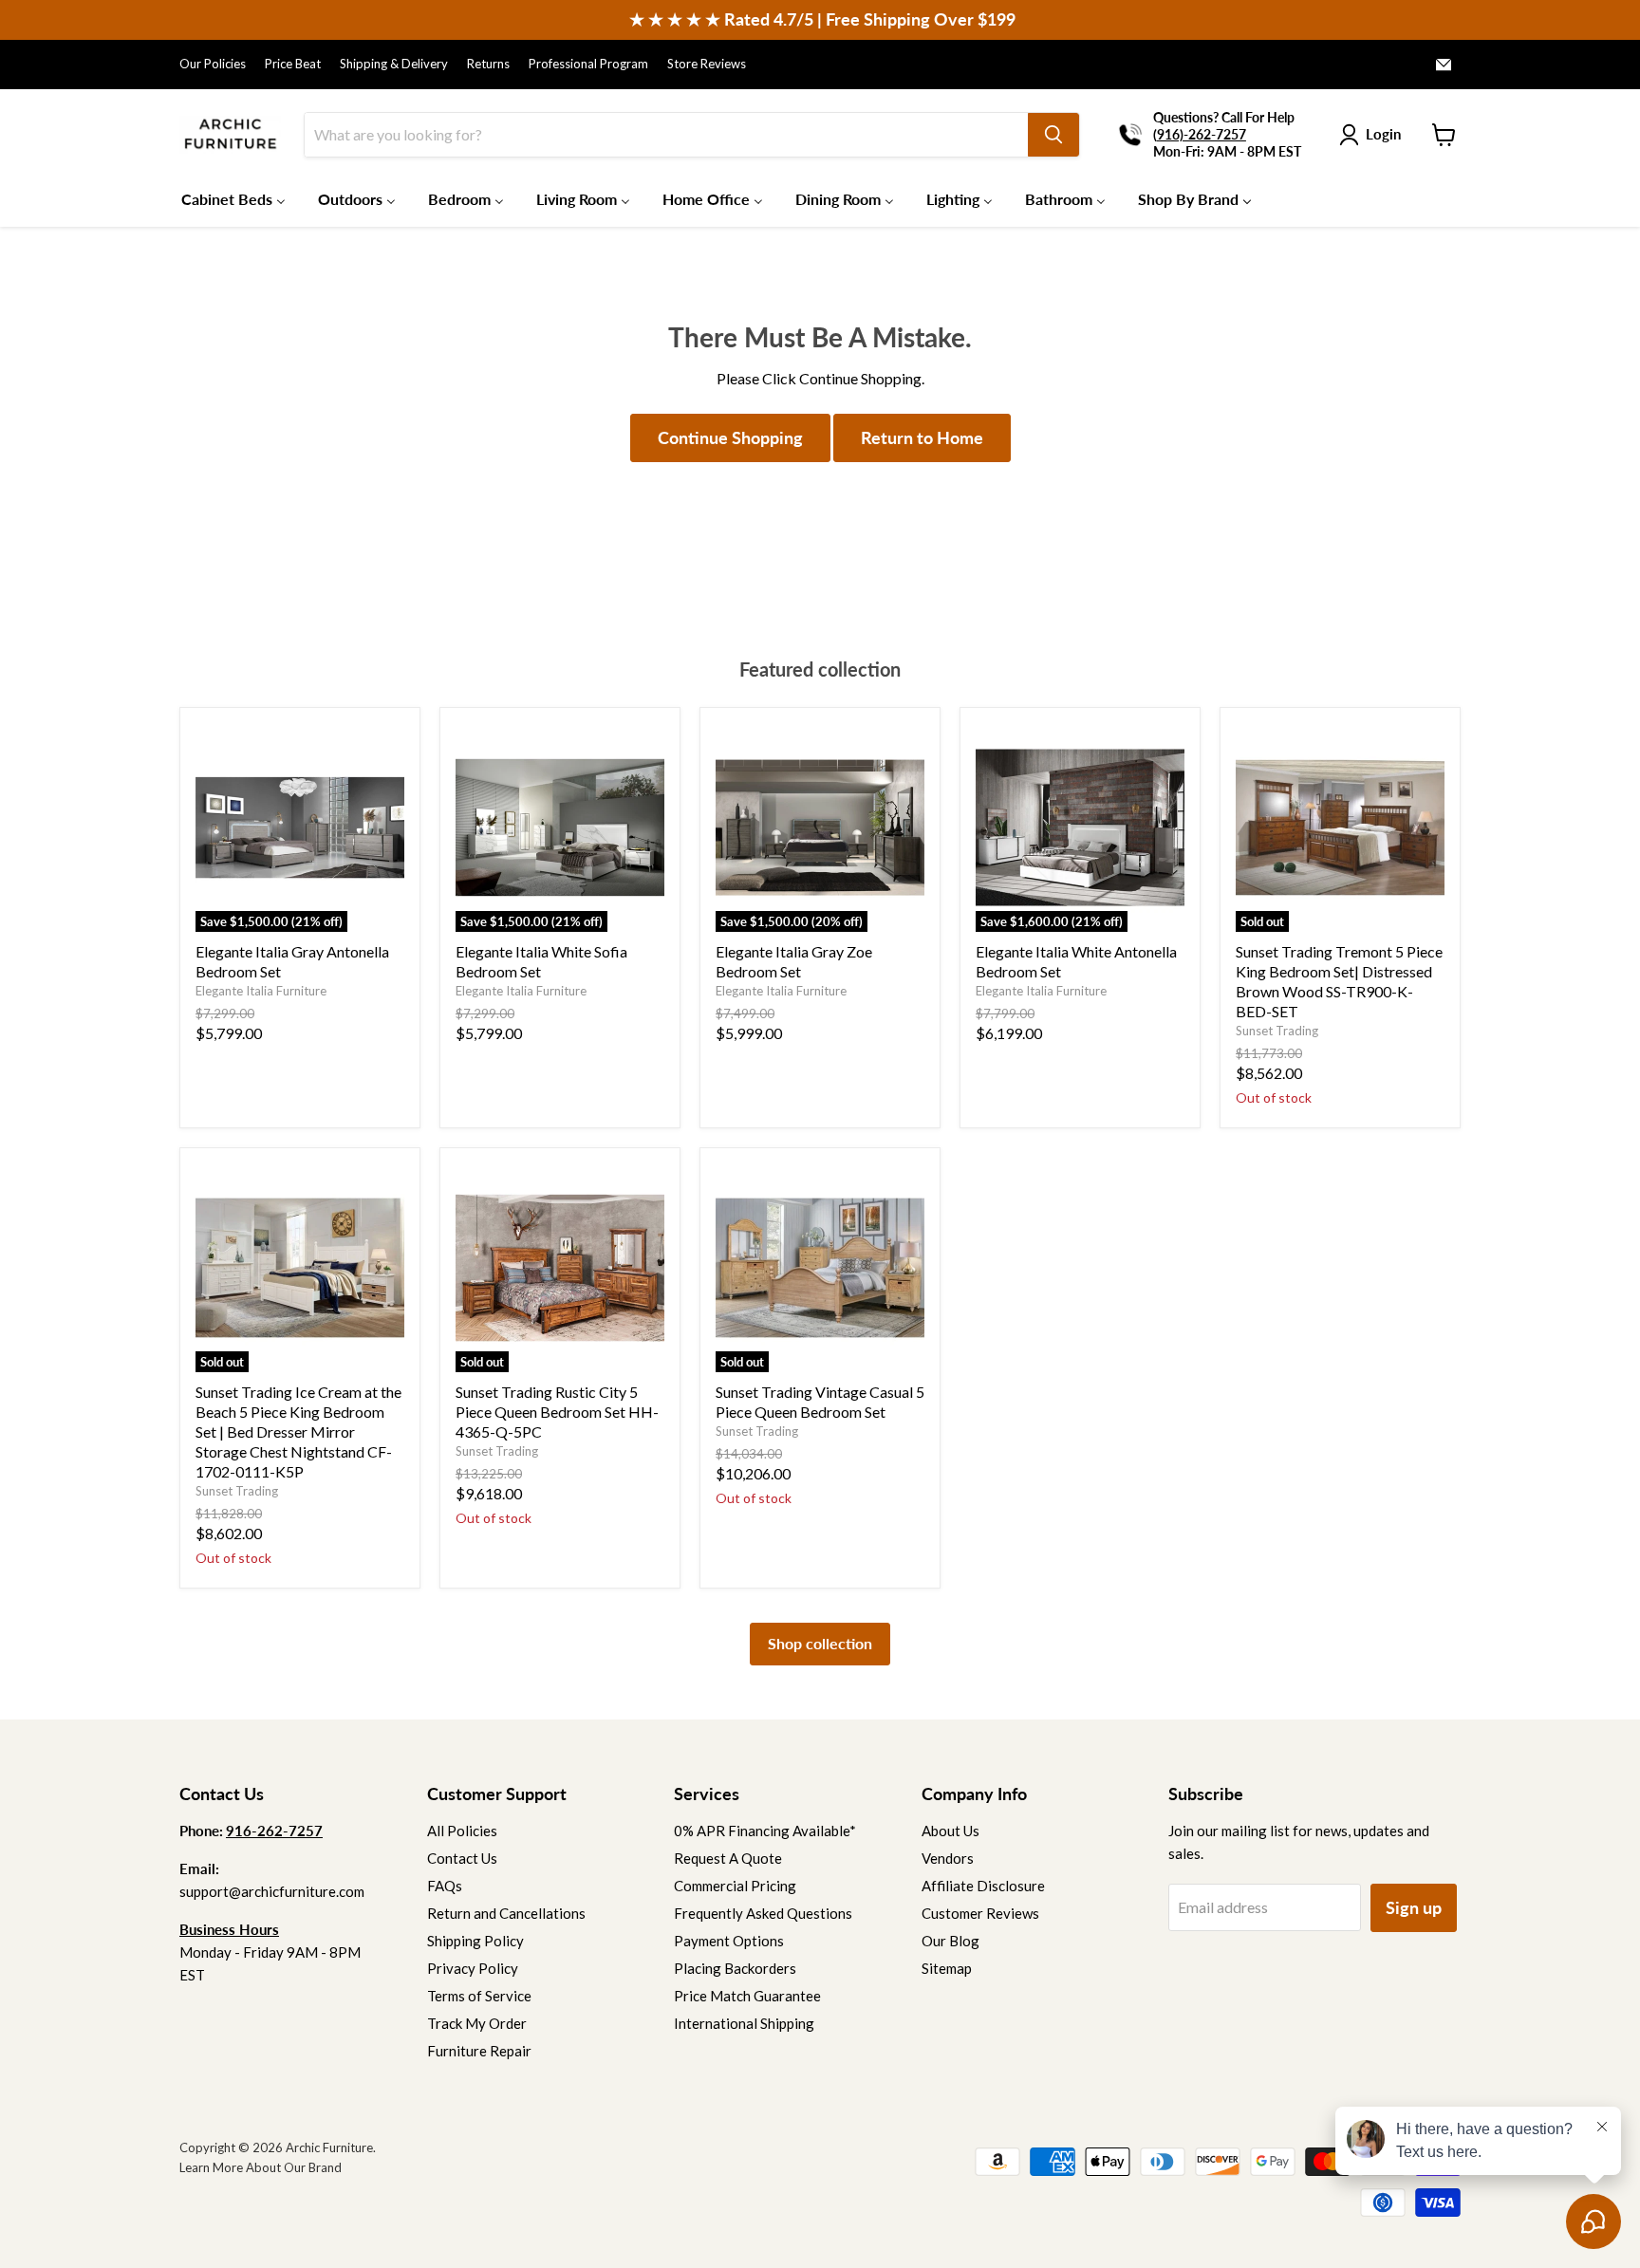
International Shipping (744, 2023)
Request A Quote (728, 1858)
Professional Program (588, 64)
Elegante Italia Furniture (261, 991)
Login (1383, 134)
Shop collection (820, 1643)
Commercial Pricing (735, 1886)
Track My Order (477, 2023)
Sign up (1414, 1907)
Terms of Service (479, 1996)
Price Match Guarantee (747, 1996)
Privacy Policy (473, 1968)
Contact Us (462, 1858)
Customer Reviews (980, 1913)
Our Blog (950, 1941)
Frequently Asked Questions (763, 1913)
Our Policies (213, 64)
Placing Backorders (735, 1968)
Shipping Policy (475, 1941)
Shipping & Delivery (394, 64)
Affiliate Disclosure (983, 1886)
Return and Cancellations (506, 1913)
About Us (950, 1831)
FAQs (445, 1886)
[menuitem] (233, 198)
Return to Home (922, 437)
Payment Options (729, 1941)
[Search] (1053, 135)
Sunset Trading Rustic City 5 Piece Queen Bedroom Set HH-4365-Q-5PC (557, 1412)
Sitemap (947, 1968)
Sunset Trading (1277, 1031)
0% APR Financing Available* (765, 1831)
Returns (488, 64)
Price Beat (293, 64)
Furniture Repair (479, 2051)
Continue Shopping (730, 437)
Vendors (948, 1858)
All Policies (462, 1831)
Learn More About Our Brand (261, 2167)
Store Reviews (707, 64)
